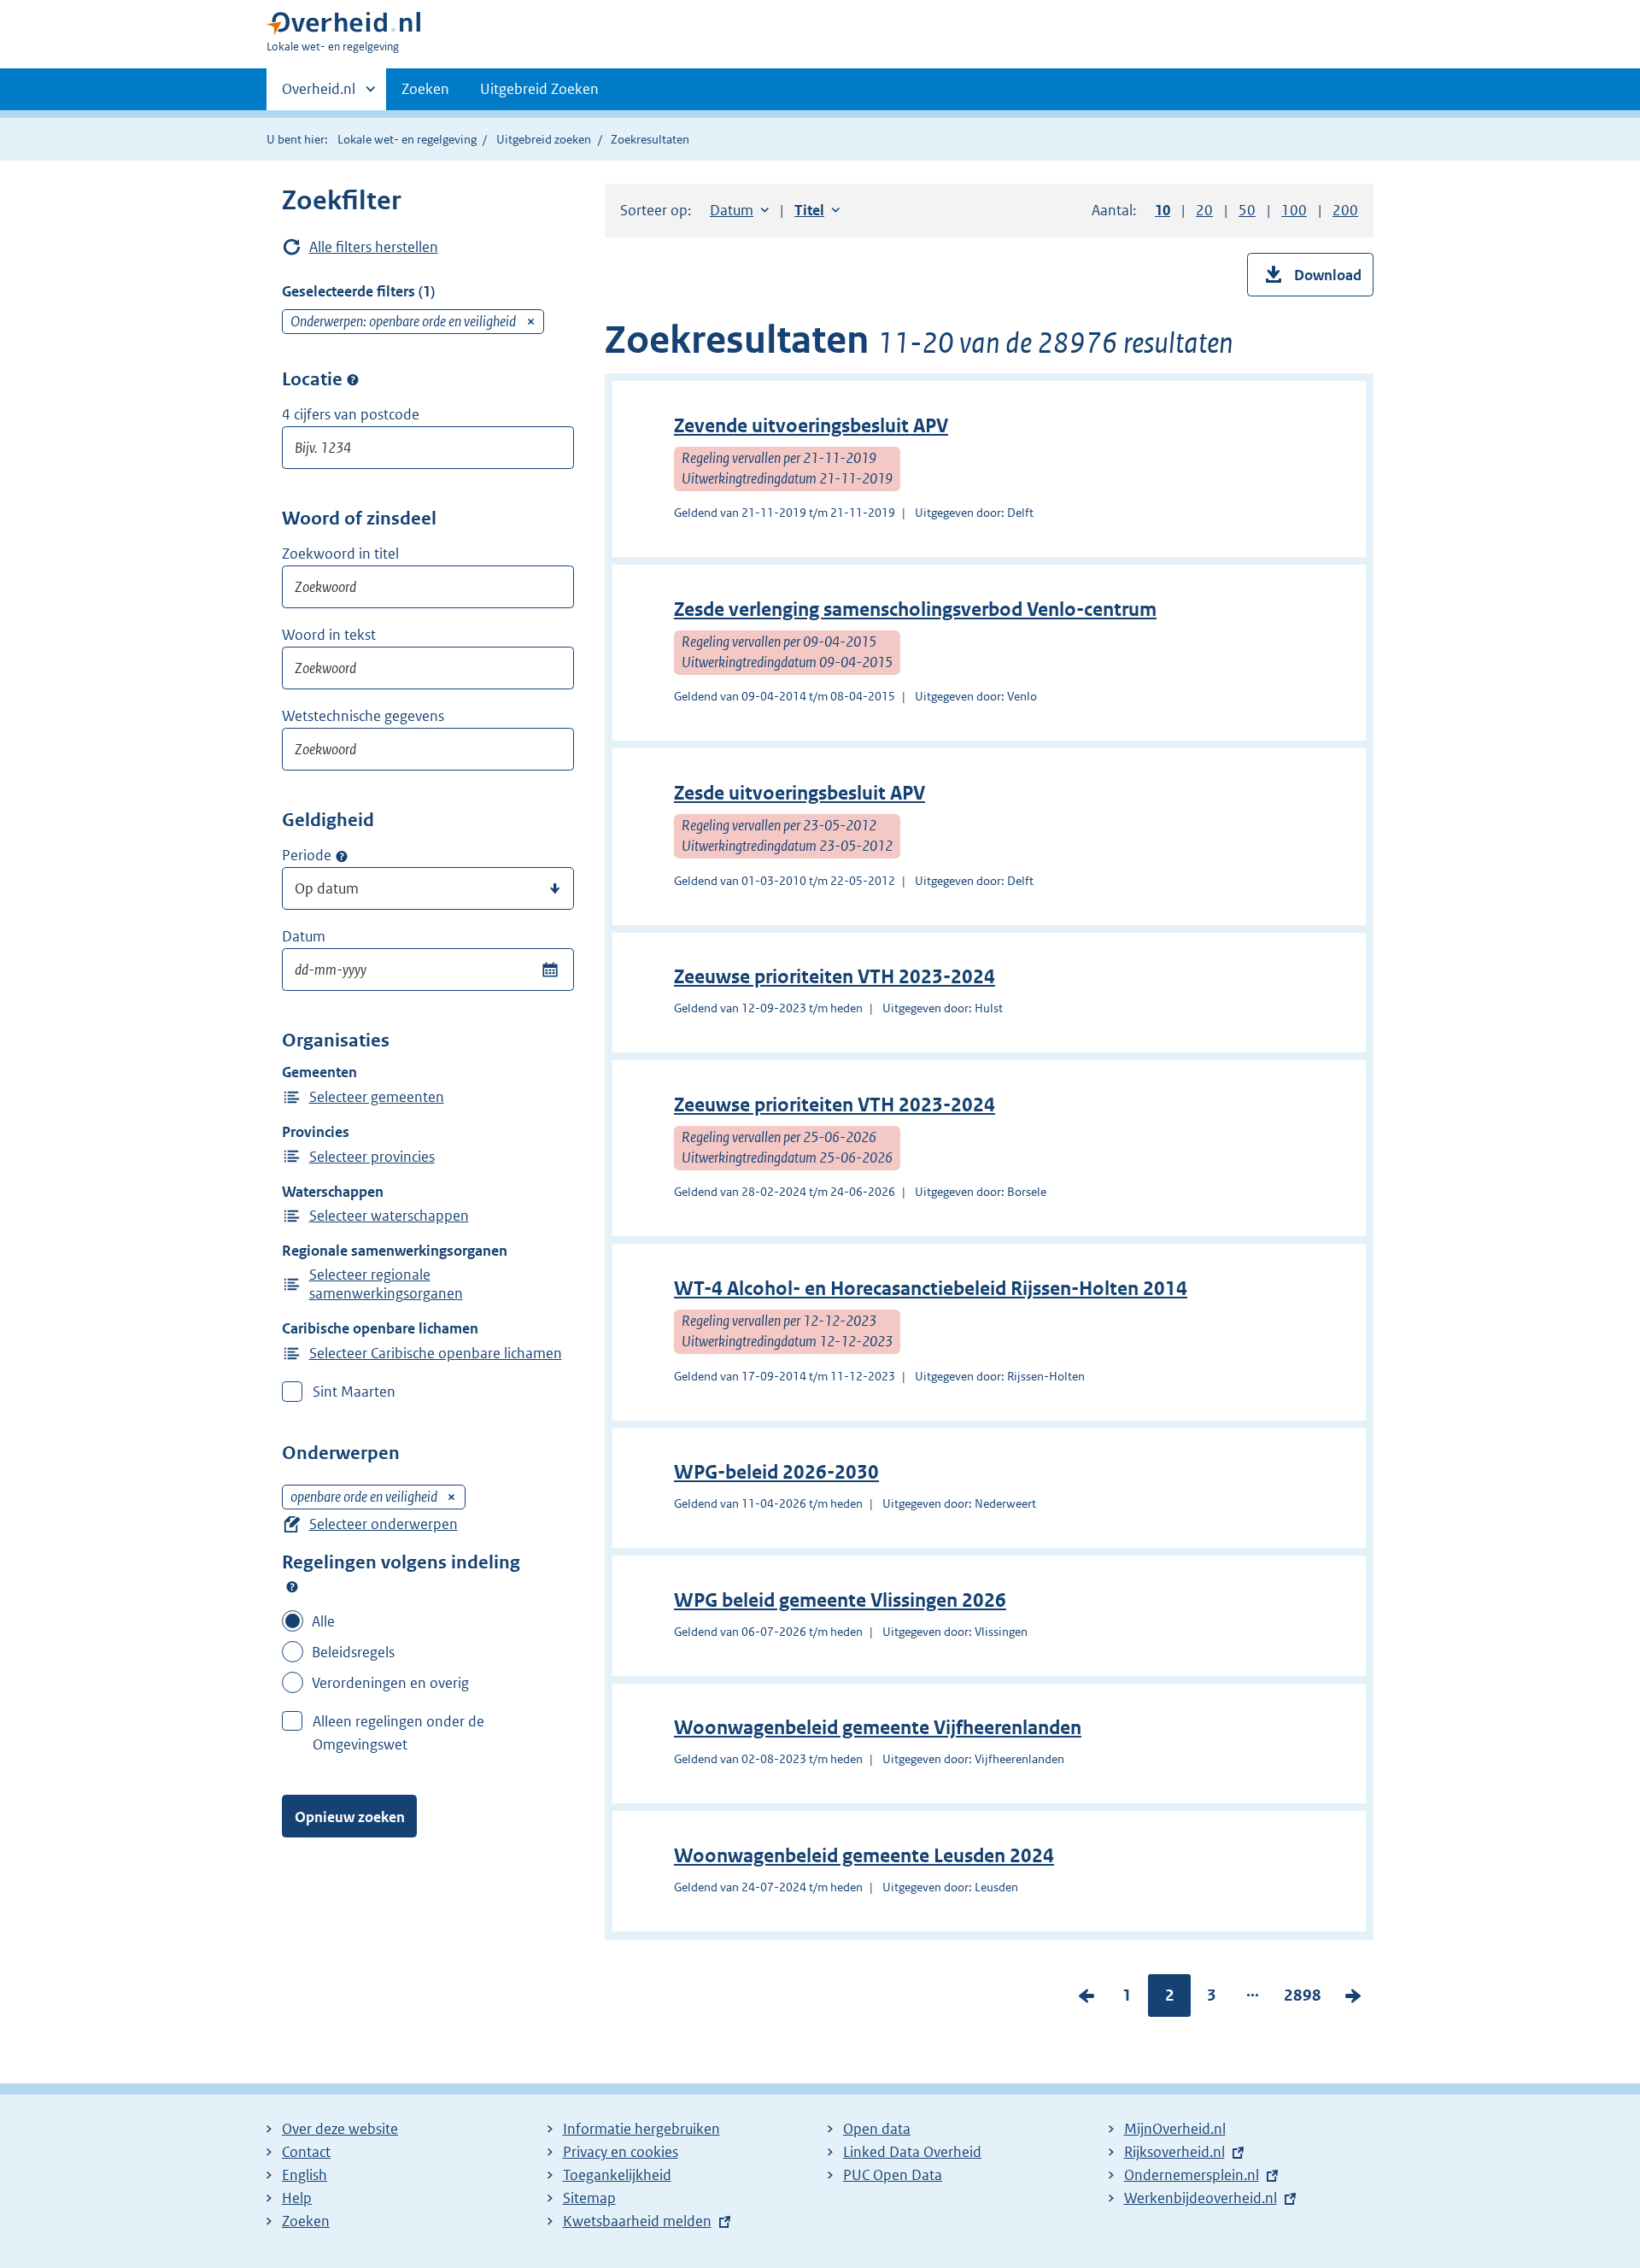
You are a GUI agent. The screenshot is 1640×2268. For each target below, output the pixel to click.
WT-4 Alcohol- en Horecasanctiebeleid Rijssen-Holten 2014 (931, 1289)
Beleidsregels (353, 1652)
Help (297, 2198)
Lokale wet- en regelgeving (407, 139)
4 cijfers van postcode (351, 414)
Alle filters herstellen (374, 247)
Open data (877, 2129)
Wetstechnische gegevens (363, 716)
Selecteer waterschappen (389, 1216)
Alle (323, 1621)
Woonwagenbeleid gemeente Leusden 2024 (864, 1856)
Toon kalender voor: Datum (550, 970)
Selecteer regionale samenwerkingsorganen (386, 1284)
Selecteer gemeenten (377, 1097)
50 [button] (1247, 210)
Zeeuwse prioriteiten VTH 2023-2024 (835, 977)
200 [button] (1345, 210)
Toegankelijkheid (617, 2175)
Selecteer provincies (372, 1157)
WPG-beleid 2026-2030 (776, 1472)
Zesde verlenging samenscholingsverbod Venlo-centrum (915, 609)
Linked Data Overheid (912, 2152)
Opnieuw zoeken (350, 1817)
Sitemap (589, 2198)
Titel (817, 210)
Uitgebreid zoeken (544, 139)
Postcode (353, 380)
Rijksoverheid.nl (1174, 2152)
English (305, 2175)
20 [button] (1204, 210)
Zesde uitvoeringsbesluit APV (799, 793)
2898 (1303, 1999)
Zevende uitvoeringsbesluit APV (811, 426)
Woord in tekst (329, 635)
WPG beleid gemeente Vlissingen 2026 (840, 1600)
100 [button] (1294, 210)
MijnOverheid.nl (1175, 2129)
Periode (307, 855)
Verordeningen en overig (390, 1683)
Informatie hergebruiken (641, 2129)
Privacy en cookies (621, 2152)
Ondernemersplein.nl (1192, 2175)
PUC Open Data (893, 2175)
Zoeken (425, 89)
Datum (304, 936)
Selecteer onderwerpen (384, 1524)
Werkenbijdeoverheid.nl (1201, 2198)
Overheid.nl (319, 95)
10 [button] (1163, 210)
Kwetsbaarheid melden (637, 2221)
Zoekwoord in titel (340, 554)
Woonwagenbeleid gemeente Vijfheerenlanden (878, 1728)
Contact (306, 2152)
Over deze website (340, 2129)
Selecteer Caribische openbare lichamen (436, 1353)
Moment (342, 856)
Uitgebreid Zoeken (539, 89)
